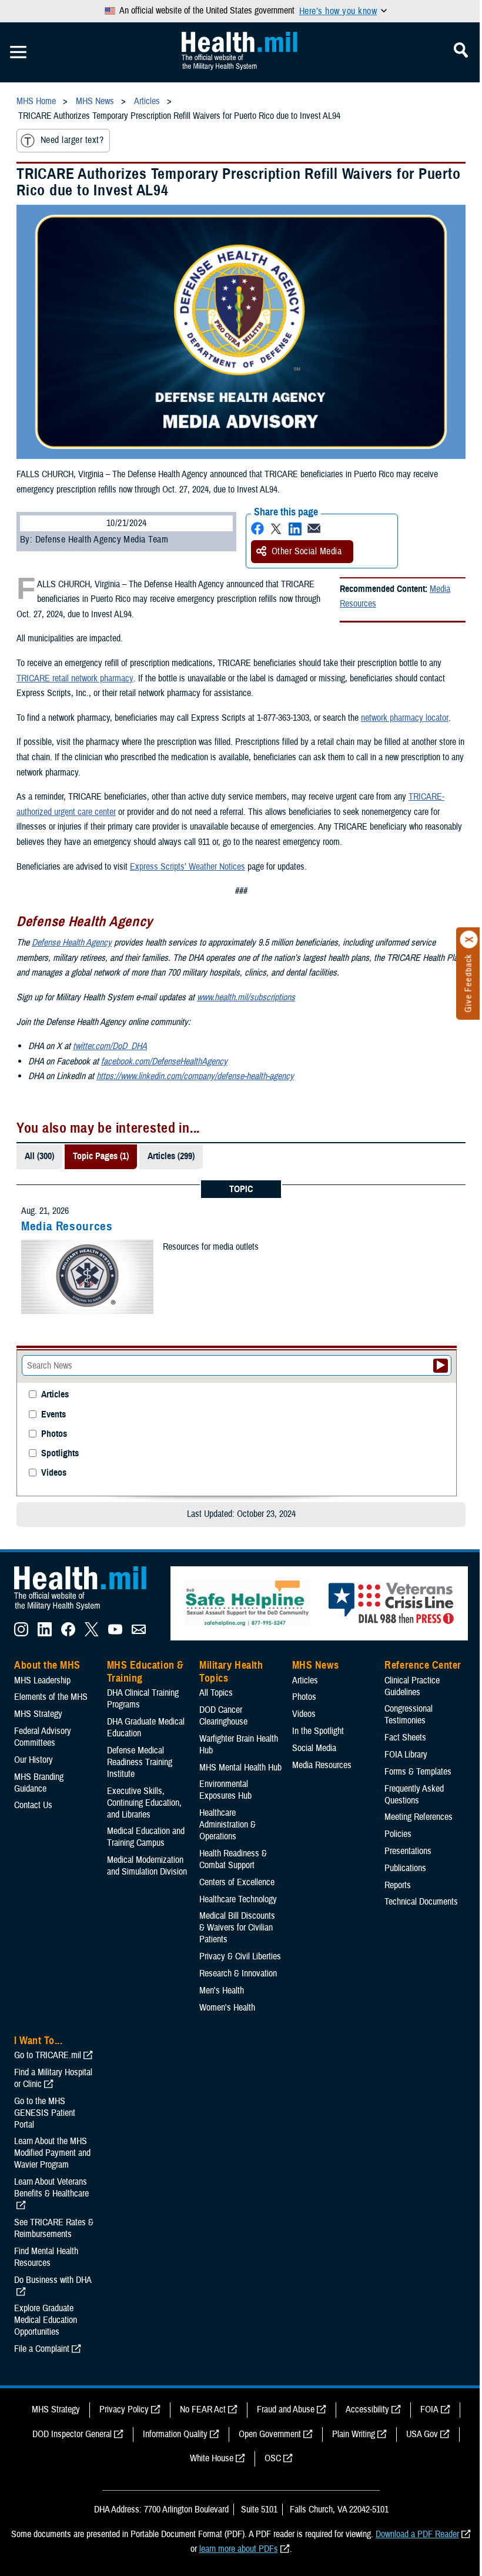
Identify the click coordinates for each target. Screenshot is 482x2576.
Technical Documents (421, 1902)
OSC (273, 2458)
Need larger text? (72, 140)
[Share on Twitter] (276, 529)
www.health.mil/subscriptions (246, 997)
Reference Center (423, 1665)
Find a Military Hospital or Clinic (53, 2078)
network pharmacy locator (405, 718)
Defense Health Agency (72, 943)
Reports (398, 1885)
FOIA (429, 2409)
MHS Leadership (42, 1680)
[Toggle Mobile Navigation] (18, 52)
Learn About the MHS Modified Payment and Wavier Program (52, 2153)
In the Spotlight (318, 1731)
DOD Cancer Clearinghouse (223, 1716)
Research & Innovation (238, 1973)
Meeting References (419, 1817)
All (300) (39, 1156)
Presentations (408, 1851)
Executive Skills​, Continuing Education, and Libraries (144, 1803)
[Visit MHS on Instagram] (21, 1633)
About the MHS (47, 1665)
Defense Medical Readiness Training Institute (140, 1762)
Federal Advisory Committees (43, 1737)
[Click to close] (469, 940)
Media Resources (67, 1226)
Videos (54, 1473)
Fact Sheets (405, 1738)
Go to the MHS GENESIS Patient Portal (45, 2113)
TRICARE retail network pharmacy (75, 678)
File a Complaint (42, 2349)
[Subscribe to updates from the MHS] (139, 1633)
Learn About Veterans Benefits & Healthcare (51, 2188)
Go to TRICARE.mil (48, 2055)
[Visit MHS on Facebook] (68, 1633)
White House (212, 2458)
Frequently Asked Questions (414, 1795)
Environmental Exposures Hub (225, 1790)
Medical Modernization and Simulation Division (147, 1866)
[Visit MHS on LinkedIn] (45, 1633)
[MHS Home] (88, 1610)
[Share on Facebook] (257, 529)
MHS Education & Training (145, 1672)
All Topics (216, 1693)
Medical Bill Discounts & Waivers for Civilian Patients (237, 1928)
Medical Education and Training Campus (146, 1837)
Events (53, 1415)
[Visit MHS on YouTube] (115, 1633)
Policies (398, 1834)
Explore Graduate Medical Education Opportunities (46, 2320)
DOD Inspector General (72, 2434)
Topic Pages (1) (101, 1156)
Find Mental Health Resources (46, 2257)
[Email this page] (314, 529)
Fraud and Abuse (286, 2409)
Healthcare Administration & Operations (227, 1825)
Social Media (314, 1748)
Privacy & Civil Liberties (240, 1956)
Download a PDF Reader (417, 2534)
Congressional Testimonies (409, 1715)
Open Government (270, 2434)
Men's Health (222, 1991)
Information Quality (175, 2434)
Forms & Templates (418, 1772)
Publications (405, 1868)
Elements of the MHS (51, 1697)
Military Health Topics (231, 1672)
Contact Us (33, 1805)
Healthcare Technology (238, 1899)
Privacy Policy (124, 2409)
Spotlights (60, 1454)
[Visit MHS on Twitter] (92, 1633)
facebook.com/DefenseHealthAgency (164, 1061)
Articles (55, 1395)
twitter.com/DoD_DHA (110, 1046)
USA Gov (422, 2434)
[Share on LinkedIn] (295, 529)
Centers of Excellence (237, 1882)
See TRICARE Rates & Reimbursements (54, 2228)
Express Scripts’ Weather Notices (188, 867)
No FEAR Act (203, 2409)
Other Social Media (307, 551)
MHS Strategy (38, 1714)
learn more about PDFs (239, 2549)
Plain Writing (354, 2434)
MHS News (315, 1665)
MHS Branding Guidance (39, 1783)
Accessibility (367, 2409)
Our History (34, 1760)
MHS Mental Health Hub (240, 1768)
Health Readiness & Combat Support (233, 1859)
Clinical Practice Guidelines (412, 1686)
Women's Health (227, 2008)
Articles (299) (171, 1156)
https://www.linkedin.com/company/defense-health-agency (195, 1076)
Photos (54, 1434)
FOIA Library (406, 1755)
